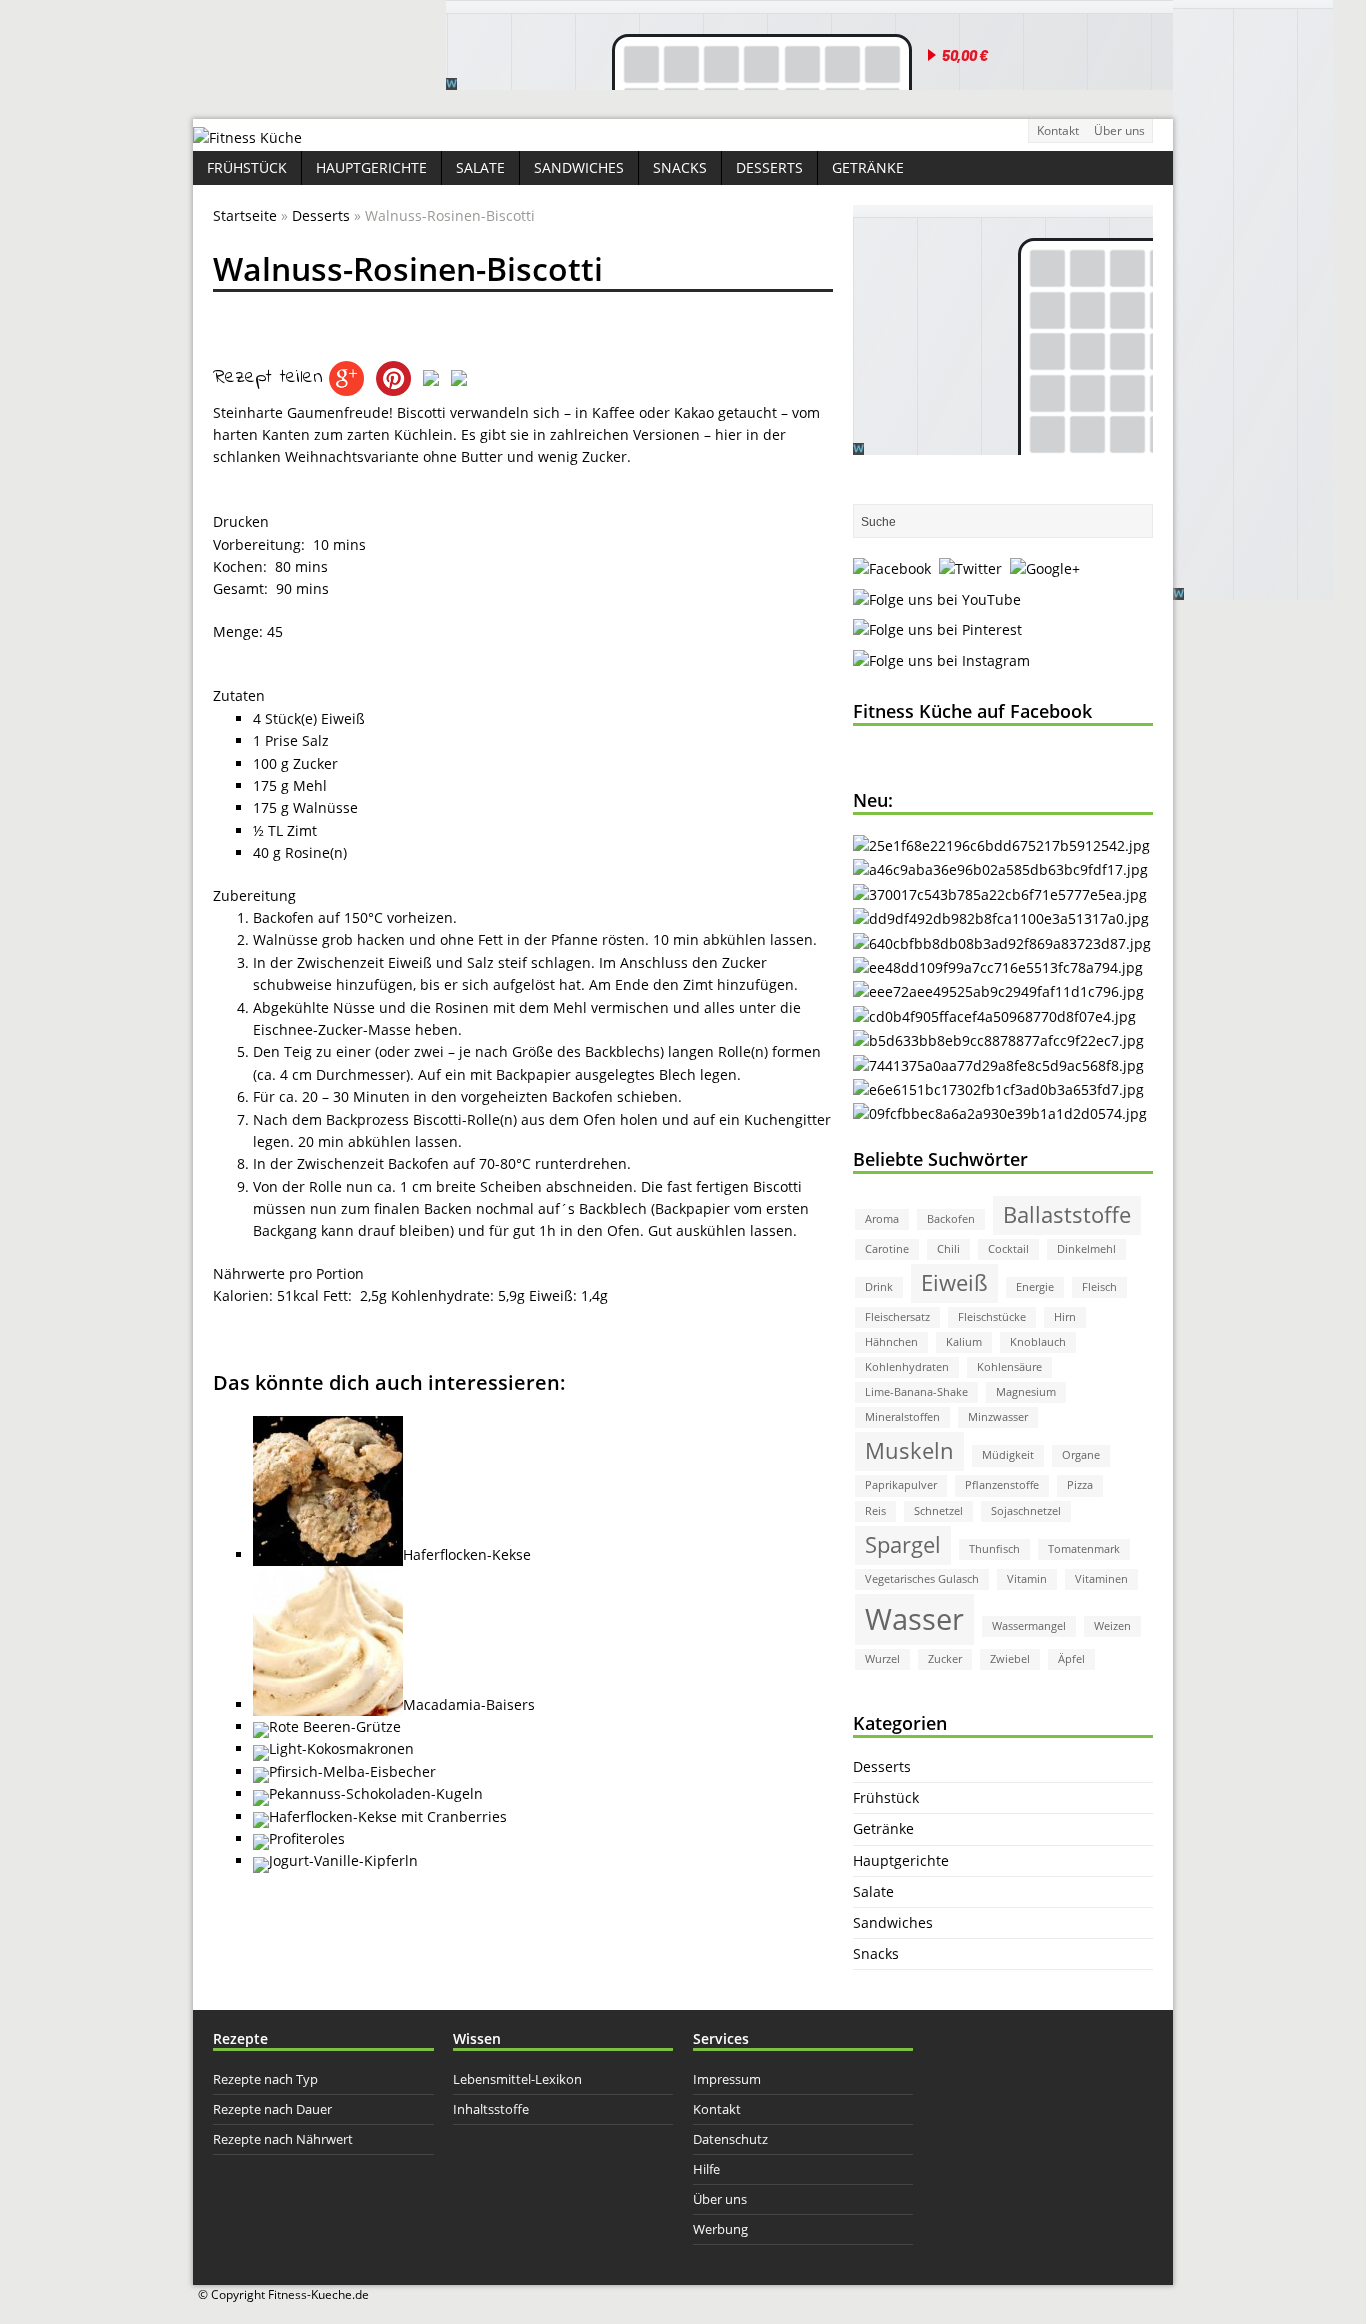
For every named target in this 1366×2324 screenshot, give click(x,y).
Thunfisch (994, 1549)
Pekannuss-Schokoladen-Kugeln (376, 1793)
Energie (1035, 1287)
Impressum (727, 2079)
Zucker (945, 1659)
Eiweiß (954, 1282)
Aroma (882, 1219)
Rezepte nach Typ (265, 2079)
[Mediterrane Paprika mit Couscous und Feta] (1001, 845)
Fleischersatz (897, 1317)
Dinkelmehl (1086, 1249)
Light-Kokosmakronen (341, 1748)
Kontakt (1058, 130)
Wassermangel (1029, 1626)
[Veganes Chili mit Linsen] (1002, 943)
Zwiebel (1010, 1659)
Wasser (914, 1619)
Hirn (1065, 1317)
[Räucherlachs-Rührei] (994, 1016)
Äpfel (1071, 1659)
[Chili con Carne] (1000, 869)
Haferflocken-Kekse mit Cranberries (388, 1816)
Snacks (680, 167)
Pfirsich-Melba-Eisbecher (352, 1771)
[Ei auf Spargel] (1001, 918)
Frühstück (247, 167)
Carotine (887, 1249)
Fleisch (1099, 1287)
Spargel (903, 1544)
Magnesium (1026, 1392)
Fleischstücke (992, 1317)
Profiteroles (307, 1838)
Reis (875, 1511)
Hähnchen (891, 1342)
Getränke (868, 167)
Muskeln (909, 1450)
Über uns (1119, 130)
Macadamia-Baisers (469, 1704)
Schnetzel (938, 1511)
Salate (480, 167)
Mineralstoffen (902, 1417)
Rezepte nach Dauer (272, 2109)
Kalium (964, 1342)
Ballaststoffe (1067, 1214)
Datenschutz (730, 2139)
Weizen (1112, 1626)
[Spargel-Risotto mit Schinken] (998, 1040)
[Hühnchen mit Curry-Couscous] (998, 1065)
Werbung (720, 2229)
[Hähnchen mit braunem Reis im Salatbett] (998, 1089)
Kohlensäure (1009, 1367)
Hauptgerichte (371, 167)
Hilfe (706, 2169)
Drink (879, 1287)
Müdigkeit (1008, 1455)
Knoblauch (1038, 1342)
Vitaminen (1101, 1579)
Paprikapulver (901, 1485)
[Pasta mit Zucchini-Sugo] (998, 991)
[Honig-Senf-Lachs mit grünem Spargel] (998, 967)
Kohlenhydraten (907, 1367)
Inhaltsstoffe (491, 2109)
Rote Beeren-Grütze (335, 1726)
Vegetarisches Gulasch (922, 1579)
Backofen (951, 1219)
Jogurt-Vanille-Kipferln (343, 1860)
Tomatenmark (1084, 1549)
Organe (1081, 1455)
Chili (948, 1249)
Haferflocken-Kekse (467, 1554)
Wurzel (882, 1659)
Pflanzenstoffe (1002, 1485)
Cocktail (1008, 1249)
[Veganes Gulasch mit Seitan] (1000, 894)
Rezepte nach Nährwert (283, 2139)
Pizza (1080, 1485)
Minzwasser (998, 1417)
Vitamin (1027, 1579)
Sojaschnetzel (1026, 1511)
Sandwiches (579, 167)
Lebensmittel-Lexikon (517, 2079)
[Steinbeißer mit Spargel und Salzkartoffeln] (1000, 1113)
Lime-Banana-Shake (916, 1392)
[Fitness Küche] (247, 137)
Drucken (241, 521)
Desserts (769, 167)
